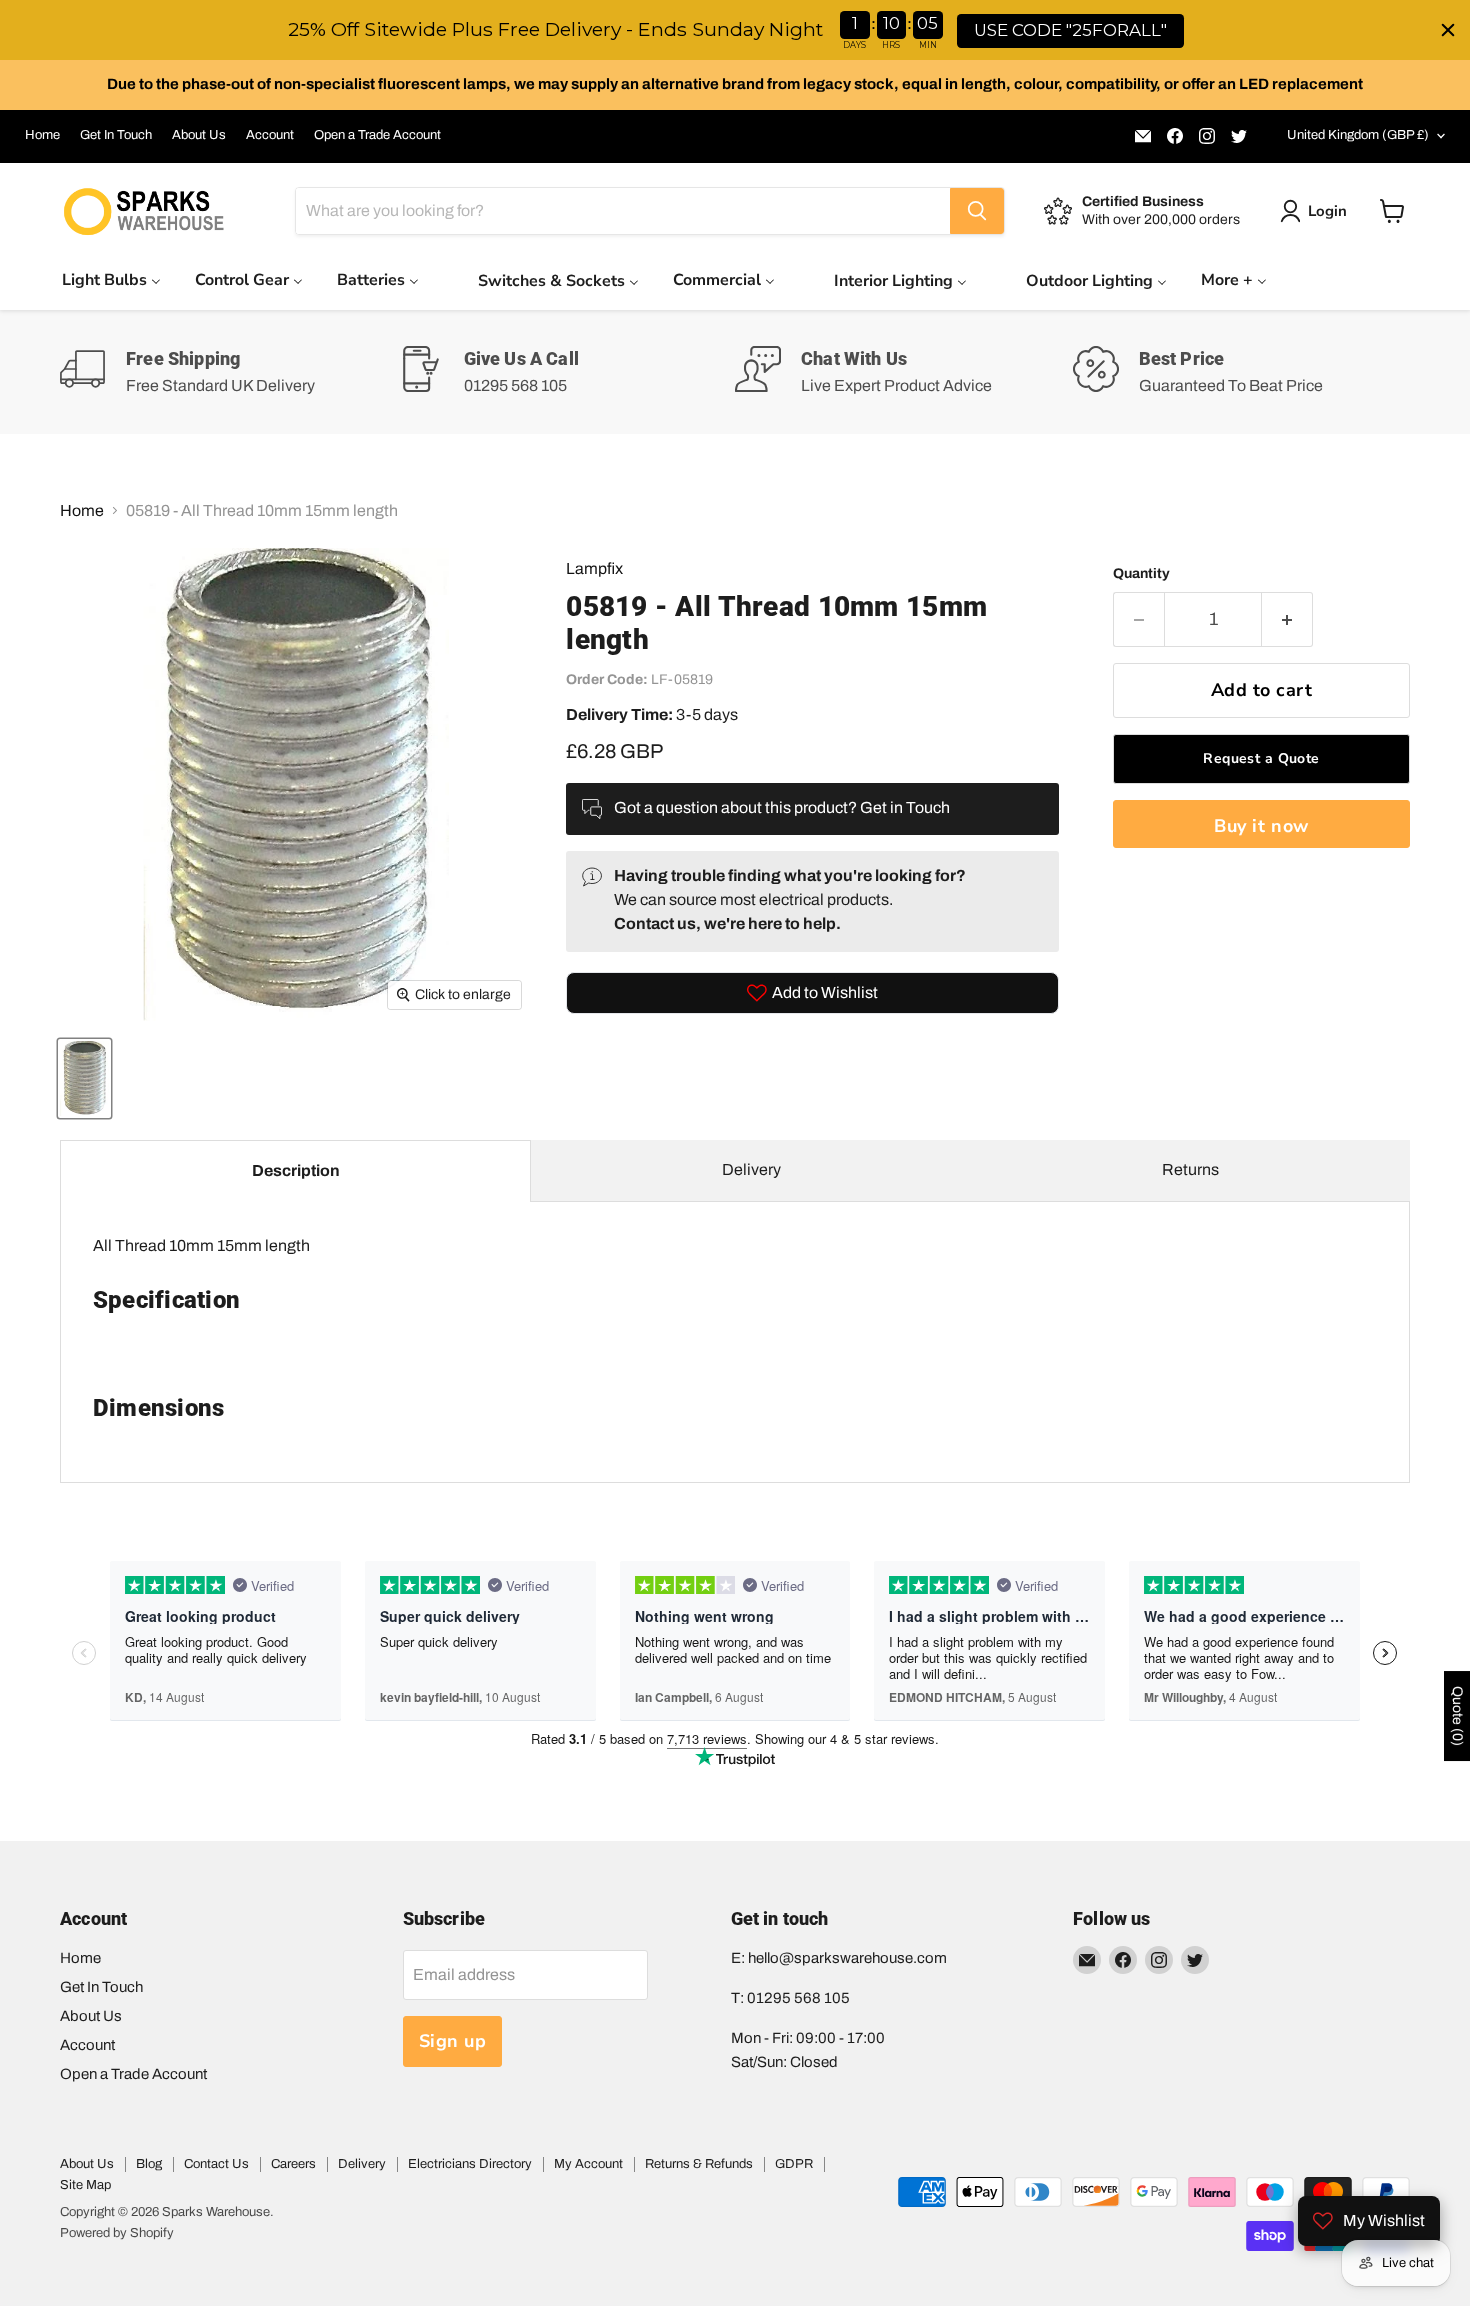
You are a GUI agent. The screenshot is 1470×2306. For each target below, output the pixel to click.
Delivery (751, 1169)
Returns (1190, 1169)
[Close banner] (1448, 30)
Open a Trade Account (377, 135)
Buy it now (1261, 826)
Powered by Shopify (117, 2233)
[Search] (977, 211)
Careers (293, 2164)
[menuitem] (111, 279)
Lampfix (594, 568)
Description (296, 1170)
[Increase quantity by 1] (1287, 619)
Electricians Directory (470, 2164)
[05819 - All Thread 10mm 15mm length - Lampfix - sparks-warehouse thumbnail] (84, 1078)
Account (270, 135)
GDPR (794, 2164)
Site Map (85, 2185)
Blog (149, 2164)
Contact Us (216, 2164)
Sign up (453, 2041)
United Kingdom (1358, 135)
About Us (199, 135)
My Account (588, 2164)
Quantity (1141, 573)
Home (42, 135)
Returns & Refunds (699, 2164)
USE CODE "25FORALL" (1070, 30)
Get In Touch (116, 135)
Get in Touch (905, 807)
